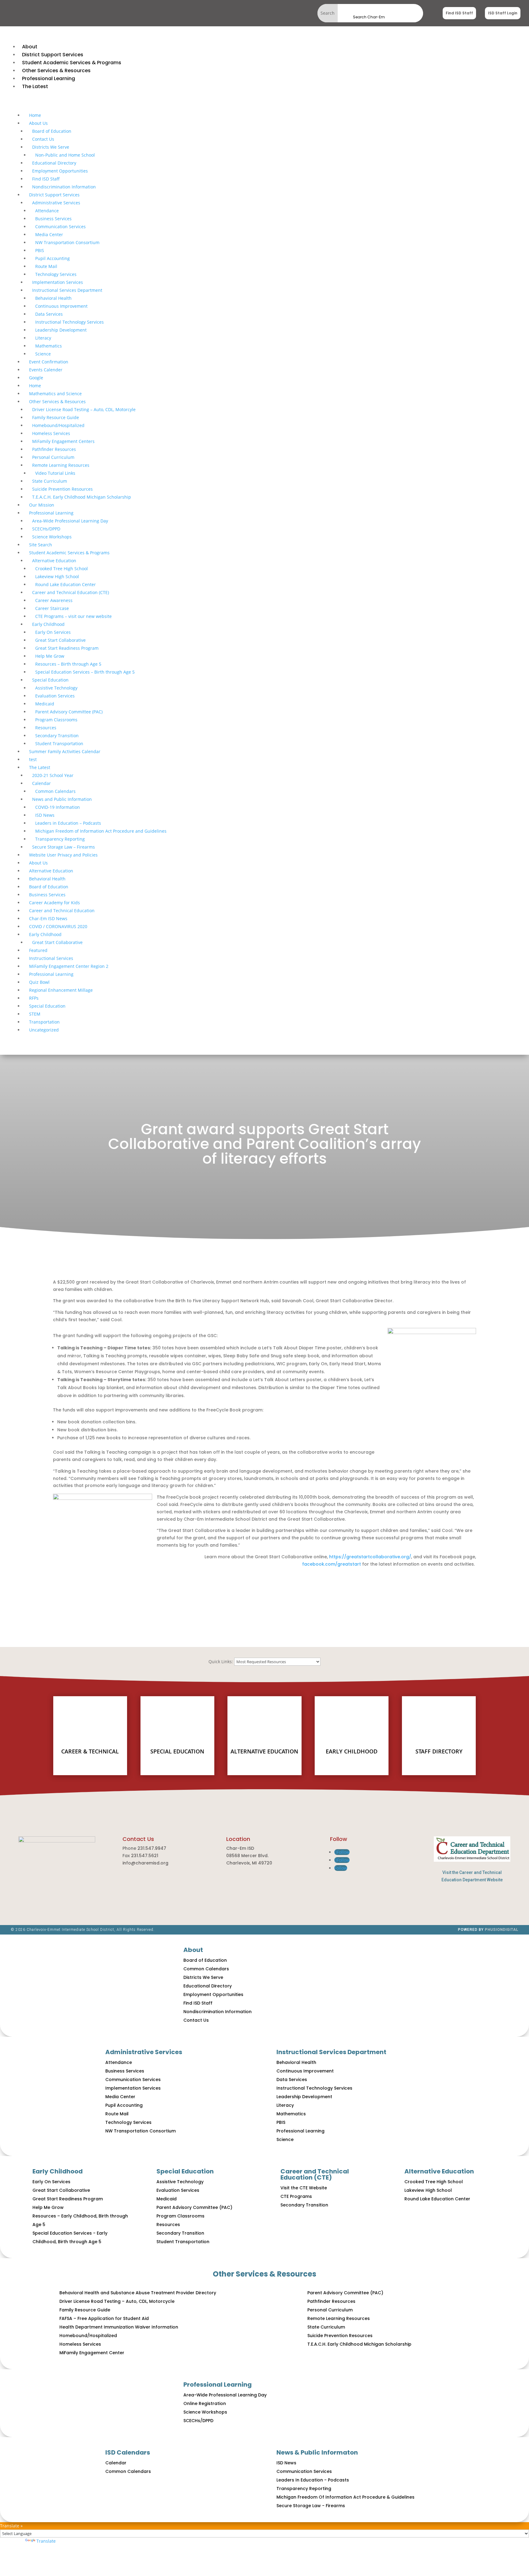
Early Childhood (48, 624)
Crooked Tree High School (62, 569)
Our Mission (42, 505)
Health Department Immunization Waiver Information (119, 2327)
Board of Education (52, 131)
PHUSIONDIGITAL (502, 1930)
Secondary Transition (57, 736)
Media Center (49, 234)
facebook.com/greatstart (332, 1564)
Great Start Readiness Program (67, 648)
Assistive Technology (56, 688)
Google (36, 378)
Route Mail (46, 266)
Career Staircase (52, 608)
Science (43, 354)
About (193, 1950)
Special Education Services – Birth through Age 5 (85, 672)
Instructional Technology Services (69, 322)
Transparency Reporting (60, 839)
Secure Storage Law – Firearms (64, 847)
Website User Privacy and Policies (63, 855)
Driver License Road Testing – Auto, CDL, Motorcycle (117, 2301)
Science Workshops (52, 537)
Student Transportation (59, 743)
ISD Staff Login (503, 13)
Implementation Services (58, 282)
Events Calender (46, 370)
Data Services (49, 314)
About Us (38, 123)
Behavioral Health (53, 298)
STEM (35, 1014)
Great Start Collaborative (60, 640)
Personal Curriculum (53, 457)
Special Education (50, 680)
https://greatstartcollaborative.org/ (370, 1557)
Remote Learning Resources (61, 465)
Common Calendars (55, 791)
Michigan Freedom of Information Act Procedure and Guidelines (101, 831)
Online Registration (205, 2403)
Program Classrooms (56, 720)
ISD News (45, 815)
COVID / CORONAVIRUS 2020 (58, 926)
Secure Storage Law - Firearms (311, 2506)
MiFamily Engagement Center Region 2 (69, 966)
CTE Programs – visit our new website (73, 616)
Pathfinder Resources (54, 449)
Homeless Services (51, 433)
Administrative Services (56, 203)
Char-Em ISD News (48, 918)
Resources (46, 728)
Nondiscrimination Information (64, 187)
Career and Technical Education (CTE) (71, 592)
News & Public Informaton (317, 2452)
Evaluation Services (55, 696)
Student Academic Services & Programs (69, 553)
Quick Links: (221, 1662)
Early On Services (53, 632)
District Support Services (54, 195)
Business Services (53, 219)
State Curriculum (50, 481)
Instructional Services (51, 958)
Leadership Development (61, 330)
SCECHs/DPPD (46, 529)
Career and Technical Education (62, 911)
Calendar (41, 783)
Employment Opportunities (60, 171)
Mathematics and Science (55, 394)
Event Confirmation (49, 362)
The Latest (40, 767)
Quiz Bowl (39, 982)
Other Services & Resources (57, 401)
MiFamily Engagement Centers (63, 441)
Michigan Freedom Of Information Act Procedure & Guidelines (345, 2497)
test (33, 759)
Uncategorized (44, 1030)
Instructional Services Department (67, 290)
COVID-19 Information (58, 807)
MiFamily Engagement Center (92, 2353)
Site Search (41, 545)
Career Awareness (54, 600)
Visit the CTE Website (304, 2188)
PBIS (40, 250)
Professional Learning (51, 513)
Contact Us (43, 139)
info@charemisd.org (145, 1863)
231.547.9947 (152, 1848)
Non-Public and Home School (65, 155)
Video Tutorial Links (55, 473)
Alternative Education (54, 561)
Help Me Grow (50, 656)
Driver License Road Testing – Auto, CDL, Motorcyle (84, 409)
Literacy (43, 338)
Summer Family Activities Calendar (65, 751)
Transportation (44, 1022)
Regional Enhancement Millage (61, 990)
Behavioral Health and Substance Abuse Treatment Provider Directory (138, 2293)
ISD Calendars (128, 2452)
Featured (38, 950)
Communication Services (60, 227)
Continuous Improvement (61, 306)
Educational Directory (54, 163)
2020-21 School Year (53, 775)
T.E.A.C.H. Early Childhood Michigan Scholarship (82, 497)
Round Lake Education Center (66, 584)
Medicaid (45, 704)
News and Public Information (62, 799)
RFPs (34, 998)
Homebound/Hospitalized (58, 425)
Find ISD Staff (459, 13)
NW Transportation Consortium (67, 242)
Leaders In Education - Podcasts (313, 2480)
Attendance (47, 211)
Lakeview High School (57, 576)
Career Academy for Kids (54, 903)
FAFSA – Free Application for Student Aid (104, 2318)
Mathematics (49, 346)
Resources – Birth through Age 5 (68, 664)
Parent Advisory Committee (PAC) (69, 712)
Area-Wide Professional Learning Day (70, 521)
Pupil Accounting (53, 258)
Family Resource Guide (56, 417)
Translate (46, 2541)
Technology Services (56, 274)
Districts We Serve (51, 147)
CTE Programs (296, 2196)
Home (35, 115)
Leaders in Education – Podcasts (68, 823)
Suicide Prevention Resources (62, 489)
